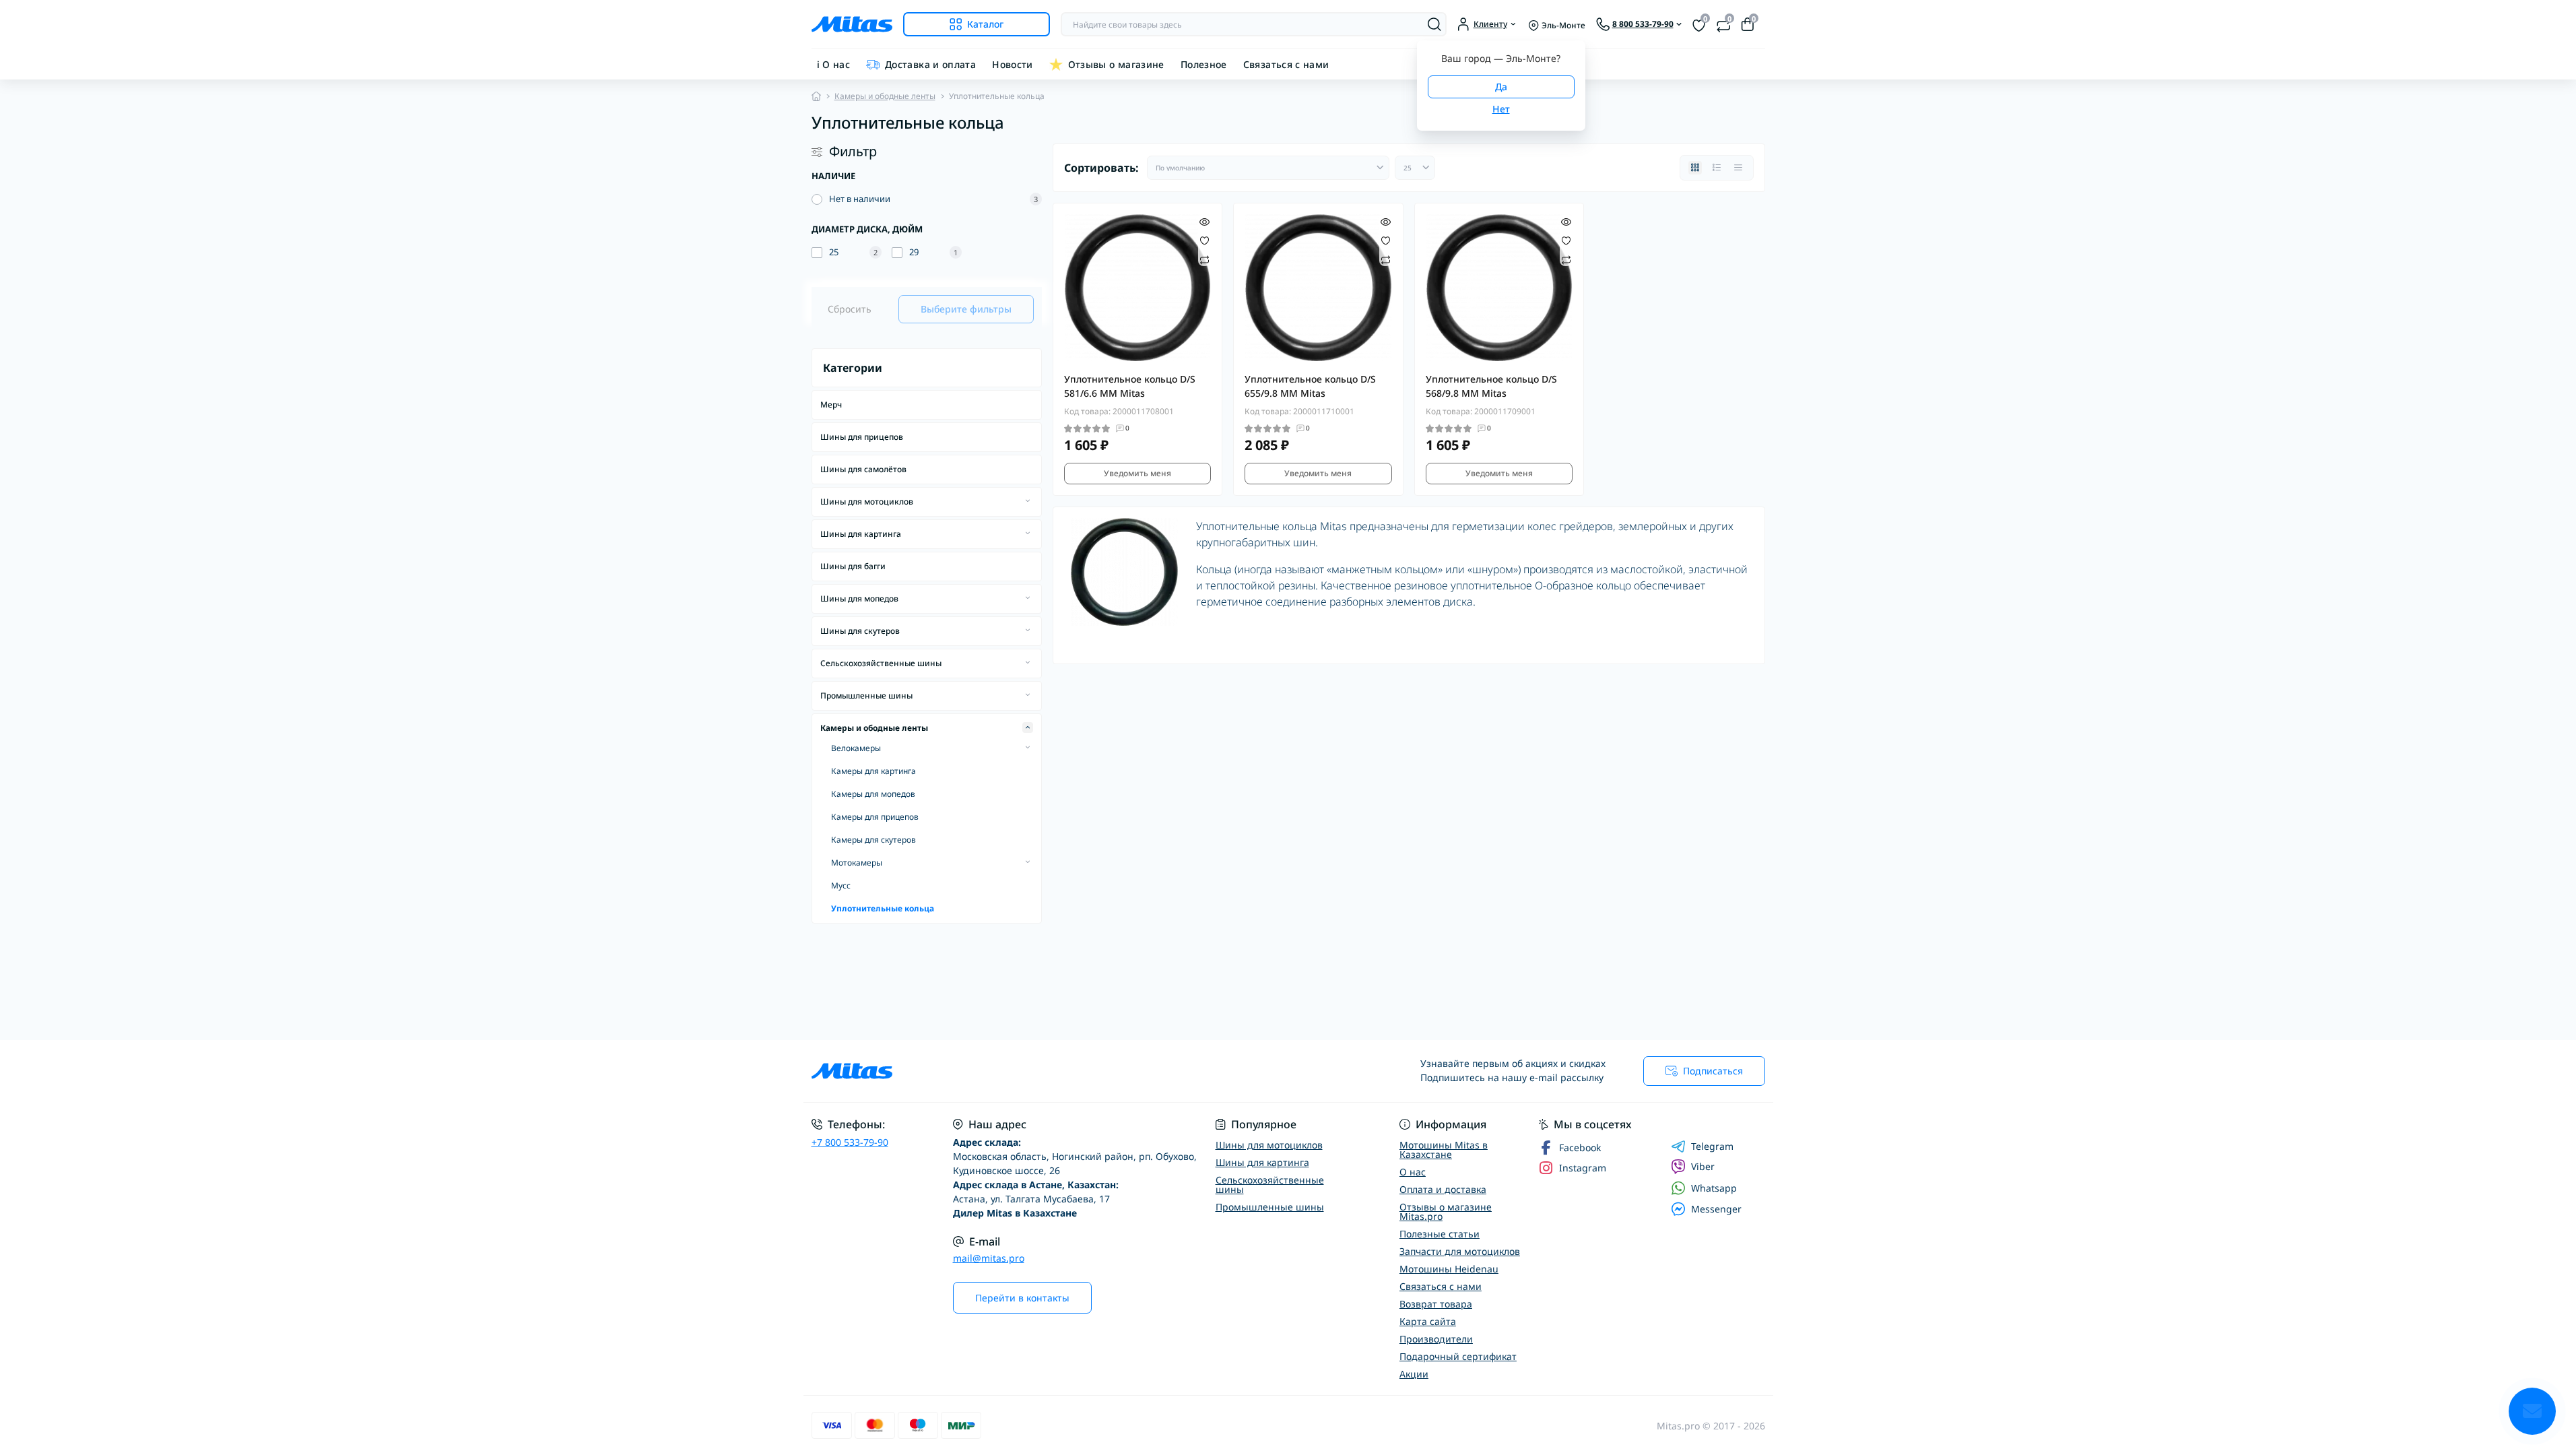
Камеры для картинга (873, 771)
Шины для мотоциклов (867, 502)
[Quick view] (1204, 221)
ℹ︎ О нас (834, 64)
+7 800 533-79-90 (850, 1142)
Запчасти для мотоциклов (1460, 1251)
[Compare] (1204, 259)
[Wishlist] (1204, 240)
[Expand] (1028, 501)
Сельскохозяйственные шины (881, 663)
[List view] (1717, 168)
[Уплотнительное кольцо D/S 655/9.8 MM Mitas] (1318, 288)
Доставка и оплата (930, 64)
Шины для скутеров (860, 631)
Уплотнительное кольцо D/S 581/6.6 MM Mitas (1130, 386)
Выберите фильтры (966, 309)
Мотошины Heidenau (1449, 1269)
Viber (1703, 1166)
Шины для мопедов (859, 599)
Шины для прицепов (862, 437)
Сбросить (850, 309)
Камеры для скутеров (873, 840)
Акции (1414, 1374)
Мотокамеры (857, 863)
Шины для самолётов (863, 469)
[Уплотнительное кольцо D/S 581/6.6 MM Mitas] (1138, 288)
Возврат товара (1436, 1304)
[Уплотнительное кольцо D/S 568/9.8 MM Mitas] (1499, 288)
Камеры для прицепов (875, 817)
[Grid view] (1695, 168)
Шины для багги (853, 566)
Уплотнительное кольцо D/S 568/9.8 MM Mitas (1491, 386)
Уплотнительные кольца (883, 908)
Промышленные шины (866, 696)
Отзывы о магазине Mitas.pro (1446, 1211)
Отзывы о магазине (1116, 64)
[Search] (1434, 24)
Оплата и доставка (1443, 1189)
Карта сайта (1428, 1321)
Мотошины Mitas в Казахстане (1444, 1150)
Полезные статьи (1440, 1234)
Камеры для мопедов (873, 794)
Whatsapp (1714, 1188)
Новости (1013, 64)
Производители (1436, 1339)
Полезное (1204, 64)
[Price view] (1738, 168)
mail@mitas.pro (989, 1258)
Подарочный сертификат (1458, 1356)
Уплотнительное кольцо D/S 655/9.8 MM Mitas (1310, 386)
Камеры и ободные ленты (885, 96)
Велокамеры (856, 748)
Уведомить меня (1137, 473)
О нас (1413, 1172)
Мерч (831, 405)
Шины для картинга (861, 534)
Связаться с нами (1286, 64)
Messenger (1716, 1209)
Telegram (1712, 1146)
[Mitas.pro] (1046, 1071)
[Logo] (852, 24)
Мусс (841, 885)
